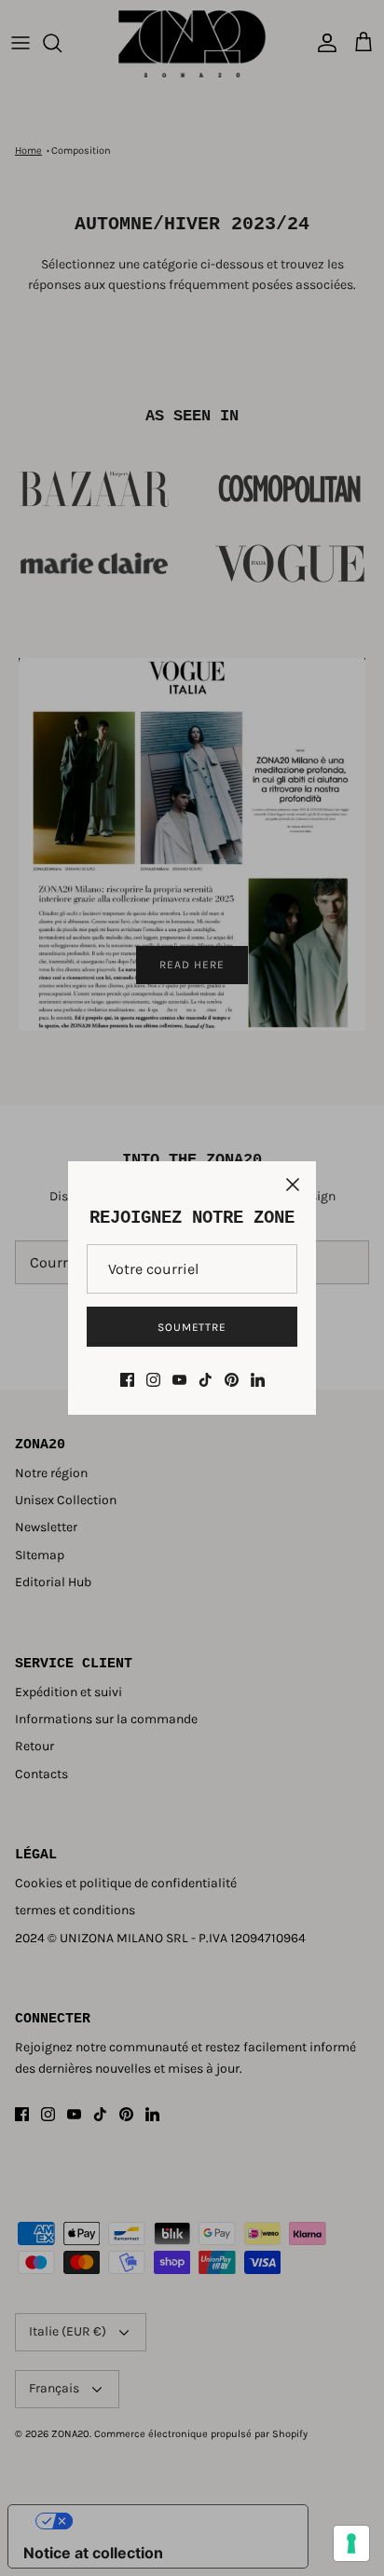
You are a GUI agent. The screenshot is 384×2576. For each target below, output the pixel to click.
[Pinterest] (232, 1380)
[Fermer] (293, 1185)
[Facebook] (127, 1380)
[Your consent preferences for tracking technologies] (351, 2543)
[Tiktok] (206, 1380)
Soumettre (192, 1327)
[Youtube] (179, 1380)
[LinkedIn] (258, 1380)
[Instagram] (153, 1380)
